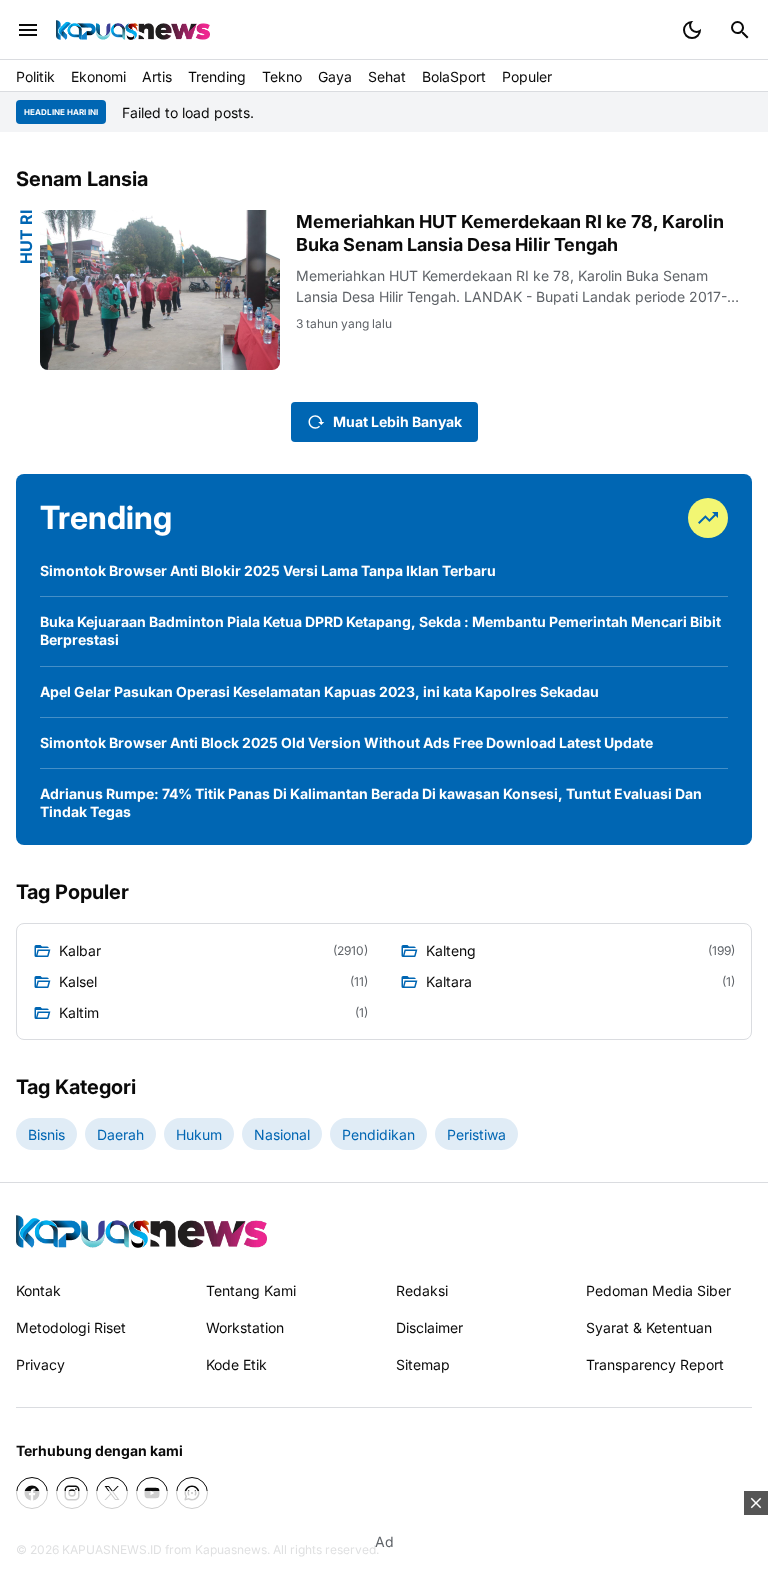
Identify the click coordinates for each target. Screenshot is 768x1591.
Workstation (245, 1327)
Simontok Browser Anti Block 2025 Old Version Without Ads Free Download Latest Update (346, 742)
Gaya (335, 76)
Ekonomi (98, 76)
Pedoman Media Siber (658, 1290)
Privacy (40, 1364)
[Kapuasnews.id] (141, 1231)
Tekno (282, 76)
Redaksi (422, 1290)
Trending (217, 76)
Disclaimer (429, 1327)
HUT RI (26, 237)
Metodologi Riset (71, 1327)
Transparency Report (655, 1364)
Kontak (38, 1290)
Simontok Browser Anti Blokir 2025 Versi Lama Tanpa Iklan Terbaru (268, 570)
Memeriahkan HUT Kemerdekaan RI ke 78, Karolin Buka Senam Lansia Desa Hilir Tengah (510, 233)
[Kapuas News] (133, 30)
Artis (157, 76)
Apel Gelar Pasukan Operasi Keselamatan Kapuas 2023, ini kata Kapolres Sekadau (319, 691)
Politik (35, 76)
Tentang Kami (251, 1290)
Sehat (387, 76)
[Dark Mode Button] (692, 30)
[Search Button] (740, 30)
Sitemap (423, 1364)
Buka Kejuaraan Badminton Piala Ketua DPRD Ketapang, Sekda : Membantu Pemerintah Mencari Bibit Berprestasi (380, 630)
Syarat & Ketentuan (649, 1327)
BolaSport (454, 76)
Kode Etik (236, 1364)
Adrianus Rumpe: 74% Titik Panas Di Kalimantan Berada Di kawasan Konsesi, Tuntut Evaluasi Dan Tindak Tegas (371, 802)
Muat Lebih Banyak (397, 421)
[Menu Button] (28, 30)
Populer (527, 76)
